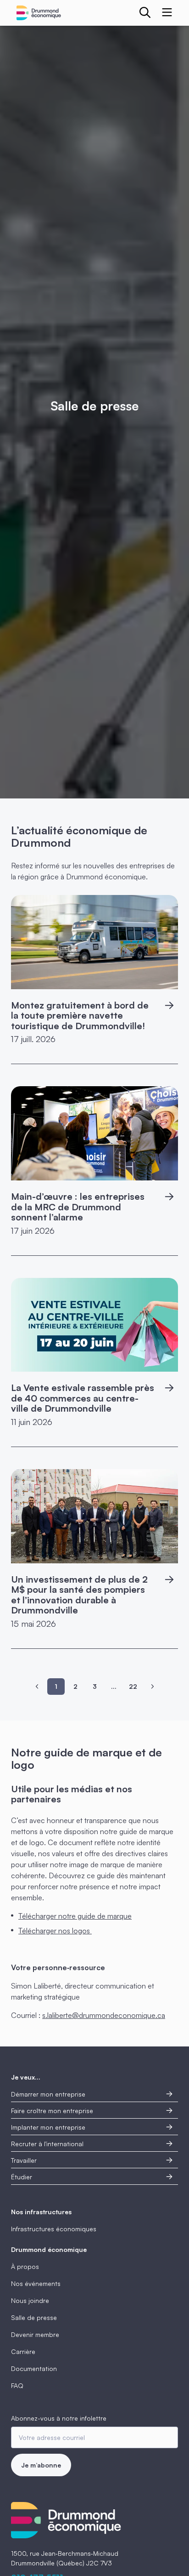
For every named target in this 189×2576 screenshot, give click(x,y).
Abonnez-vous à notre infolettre (59, 2418)
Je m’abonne (41, 2465)
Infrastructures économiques (54, 2229)
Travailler (24, 2160)
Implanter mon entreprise (48, 2127)
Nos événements (36, 2283)
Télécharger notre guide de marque (75, 1916)
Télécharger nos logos (55, 1931)
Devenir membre (35, 2334)
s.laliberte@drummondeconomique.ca (104, 2015)
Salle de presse (34, 2317)
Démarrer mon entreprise (48, 2094)
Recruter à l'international (47, 2144)
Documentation (34, 2368)
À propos (25, 2266)
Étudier (22, 2177)
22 (133, 1686)
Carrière (23, 2351)
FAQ (17, 2385)
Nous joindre (30, 2300)
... (114, 1686)
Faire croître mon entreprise (52, 2111)
